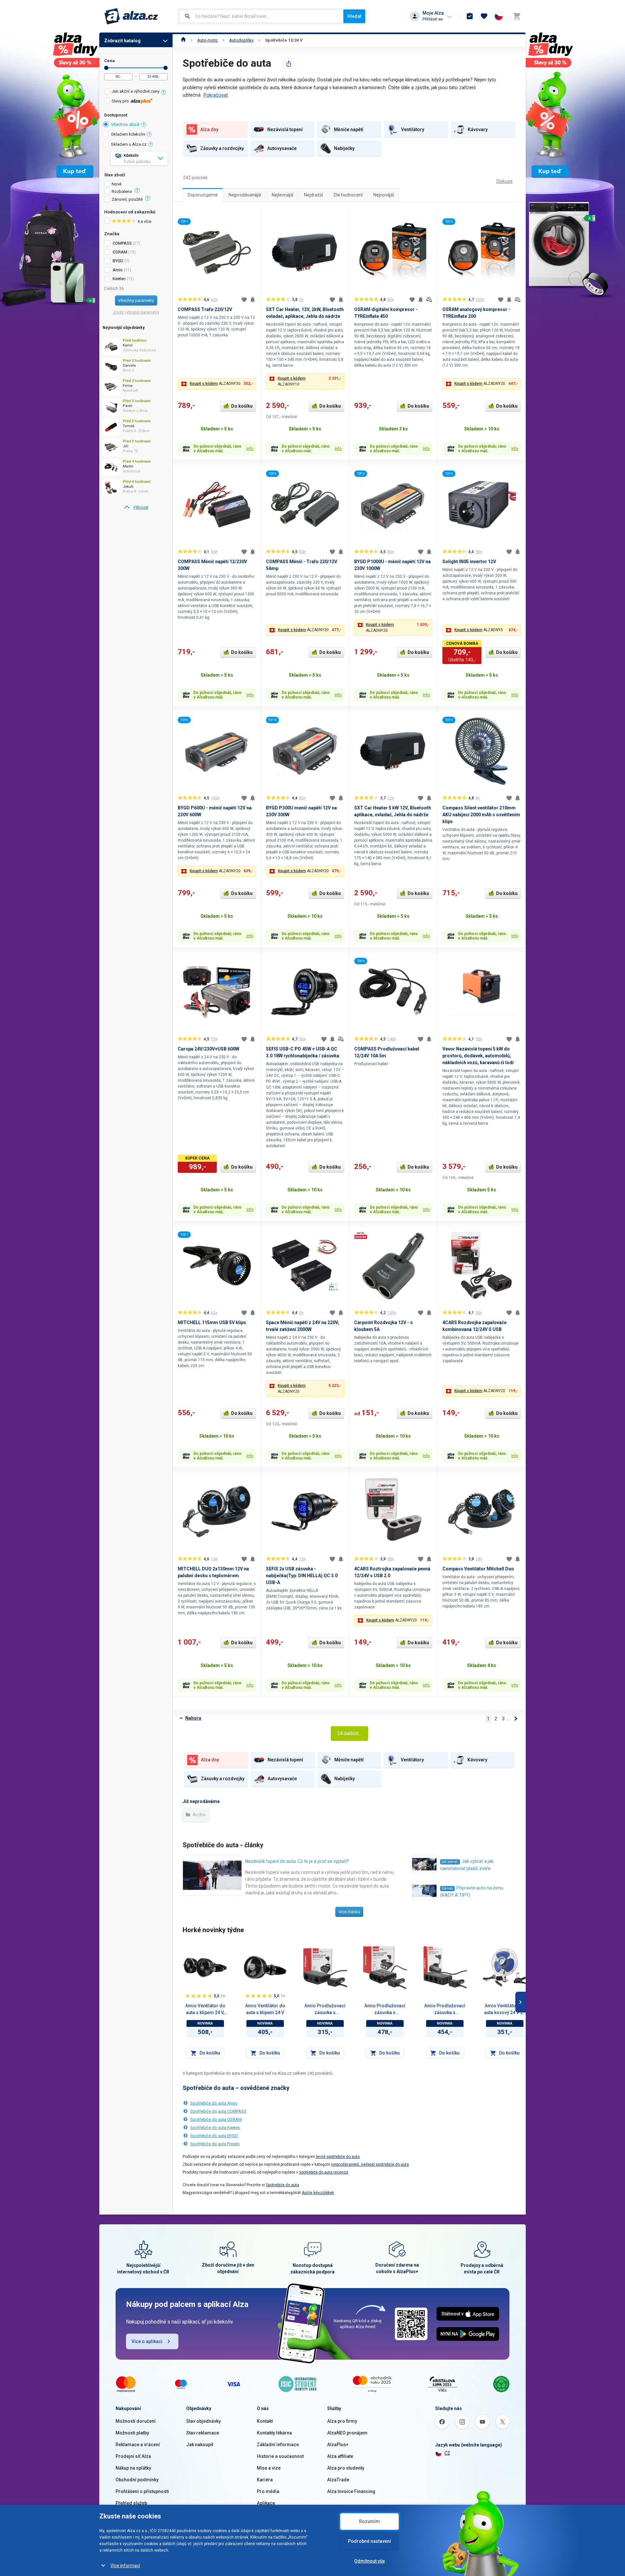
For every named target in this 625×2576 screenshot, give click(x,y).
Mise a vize (269, 2468)
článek (447, 1888)
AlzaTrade (338, 2480)
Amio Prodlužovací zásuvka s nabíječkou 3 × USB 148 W (445, 2010)
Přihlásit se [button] (433, 19)
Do (166, 68)
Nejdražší (313, 195)
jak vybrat (450, 1862)
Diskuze (505, 181)
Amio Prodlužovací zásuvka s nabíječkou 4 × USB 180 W (385, 2010)
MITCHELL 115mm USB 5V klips (212, 1322)
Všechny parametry (136, 300)
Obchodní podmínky (137, 2480)
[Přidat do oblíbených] (244, 300)
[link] (136, 508)
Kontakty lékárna (274, 2433)
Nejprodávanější (245, 195)
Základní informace (278, 2445)
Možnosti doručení (136, 2421)
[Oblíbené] (484, 16)
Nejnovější (384, 195)
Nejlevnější (283, 195)
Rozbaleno (122, 192)
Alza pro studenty (346, 2468)
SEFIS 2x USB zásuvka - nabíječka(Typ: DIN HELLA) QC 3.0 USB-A (302, 1576)
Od (106, 68)
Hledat (354, 16)
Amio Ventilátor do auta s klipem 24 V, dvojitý (205, 2010)
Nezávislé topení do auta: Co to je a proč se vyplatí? (297, 1861)
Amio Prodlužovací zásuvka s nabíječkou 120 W (325, 2010)
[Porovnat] (429, 300)
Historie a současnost (280, 2456)
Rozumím (369, 2521)
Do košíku (242, 406)
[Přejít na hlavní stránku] (131, 16)
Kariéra (265, 2480)
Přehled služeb (131, 2503)
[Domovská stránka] (183, 40)
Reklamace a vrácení (138, 2445)
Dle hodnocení (348, 195)
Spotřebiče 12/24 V (284, 40)
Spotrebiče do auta (283, 2185)
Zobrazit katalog (122, 41)
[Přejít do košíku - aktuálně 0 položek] (517, 16)
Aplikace (266, 2503)
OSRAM (120, 252)
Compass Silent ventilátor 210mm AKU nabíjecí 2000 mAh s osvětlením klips (481, 815)
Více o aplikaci (147, 2341)
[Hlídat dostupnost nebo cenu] (253, 300)
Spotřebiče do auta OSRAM (216, 2119)
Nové (117, 184)
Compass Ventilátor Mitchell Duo (478, 1569)
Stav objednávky (203, 2421)
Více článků (349, 1912)
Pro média (268, 2491)
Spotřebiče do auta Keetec (215, 2128)
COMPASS (122, 243)
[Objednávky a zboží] (470, 16)
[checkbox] (136, 92)
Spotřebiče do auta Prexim (215, 2144)
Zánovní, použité (127, 199)
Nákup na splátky (133, 2468)
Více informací (125, 2566)
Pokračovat (215, 95)
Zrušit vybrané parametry (136, 312)
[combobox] (261, 16)
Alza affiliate (340, 2456)
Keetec (119, 279)
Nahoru (193, 1718)
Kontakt (265, 2421)
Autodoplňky (241, 40)
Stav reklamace (203, 2433)
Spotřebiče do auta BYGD (214, 2136)
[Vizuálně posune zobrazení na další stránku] (521, 2002)
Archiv (199, 1815)
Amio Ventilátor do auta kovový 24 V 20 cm (505, 2010)
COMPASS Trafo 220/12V (205, 309)
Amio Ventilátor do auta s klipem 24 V (265, 2009)
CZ (447, 2453)
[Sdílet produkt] (289, 63)
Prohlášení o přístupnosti (142, 2491)
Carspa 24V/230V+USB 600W (208, 1049)
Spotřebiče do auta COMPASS (218, 2111)
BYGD (118, 261)
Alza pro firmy (342, 2421)
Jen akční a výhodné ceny (136, 91)
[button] (217, 384)
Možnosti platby (132, 2433)
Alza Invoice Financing (351, 2491)
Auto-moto (208, 40)
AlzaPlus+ (338, 2445)
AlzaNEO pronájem (347, 2433)
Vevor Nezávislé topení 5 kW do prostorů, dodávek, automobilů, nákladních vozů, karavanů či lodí (478, 1056)
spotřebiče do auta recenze (324, 2172)
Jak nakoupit (200, 2445)
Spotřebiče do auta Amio (214, 2103)
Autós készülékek (318, 2193)
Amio (118, 270)
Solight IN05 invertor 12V (469, 562)
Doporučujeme (203, 195)
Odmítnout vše (369, 2561)
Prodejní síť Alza (133, 2456)
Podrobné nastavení (369, 2541)
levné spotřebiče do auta (338, 2157)
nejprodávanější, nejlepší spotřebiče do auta (370, 2164)
